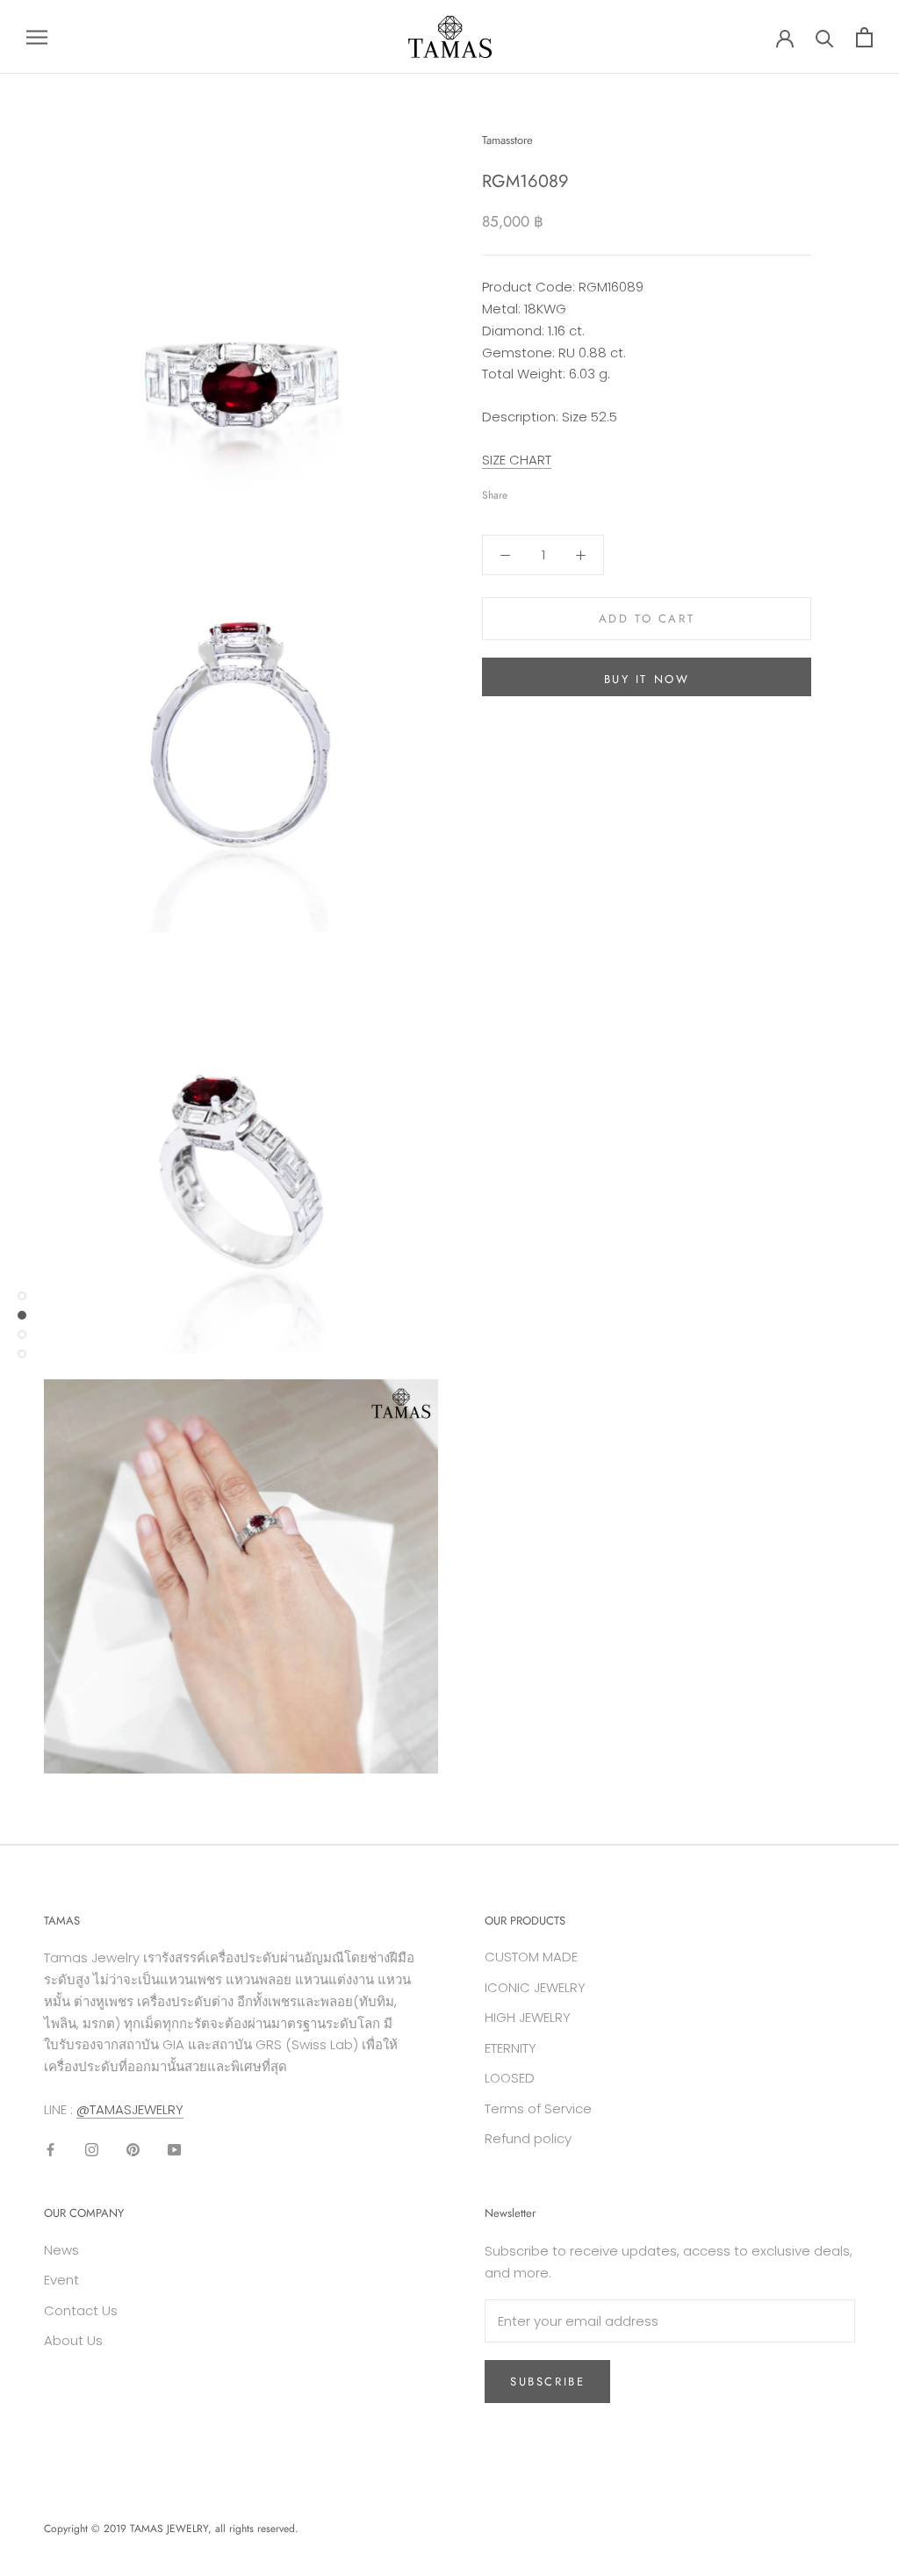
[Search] (825, 37)
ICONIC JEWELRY (535, 1987)
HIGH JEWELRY (528, 2017)
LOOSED (510, 2078)
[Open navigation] (37, 36)
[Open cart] (864, 37)
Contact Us (81, 2310)
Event (61, 2280)
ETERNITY (511, 2048)
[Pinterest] (570, 492)
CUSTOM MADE (531, 1957)
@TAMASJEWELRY (130, 2109)
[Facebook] (524, 492)
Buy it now (647, 679)
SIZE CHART (517, 460)
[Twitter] (547, 492)
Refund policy (528, 2138)
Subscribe (547, 2382)
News (61, 2250)
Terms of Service (538, 2108)
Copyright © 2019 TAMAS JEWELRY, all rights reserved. (171, 2529)
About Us (73, 2340)
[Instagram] (92, 2150)
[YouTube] (174, 2150)
